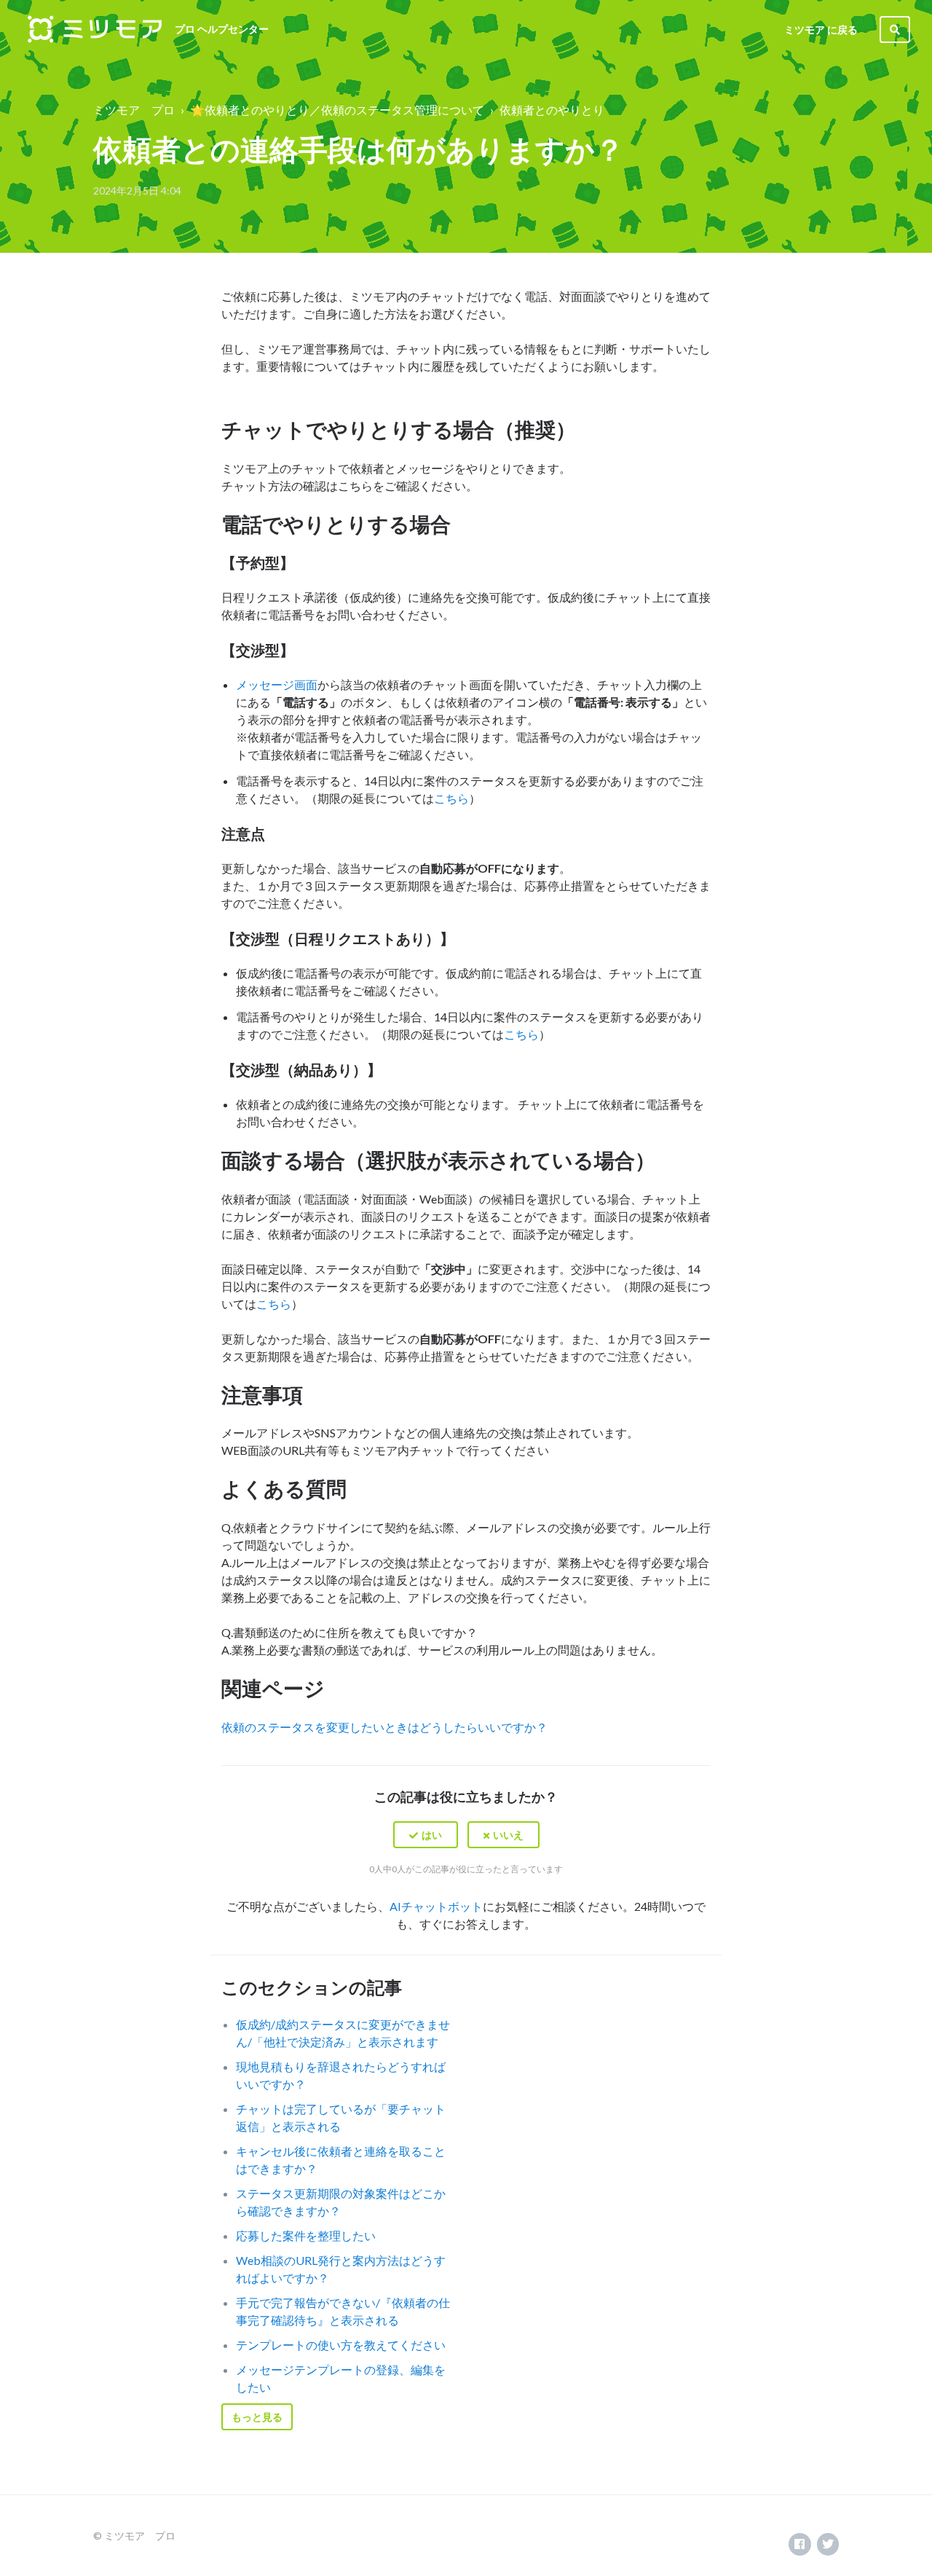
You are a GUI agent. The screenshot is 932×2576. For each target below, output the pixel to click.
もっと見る (257, 2417)
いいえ (508, 1835)
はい (432, 1835)
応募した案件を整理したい (306, 2235)
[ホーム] (95, 29)
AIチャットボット (436, 1906)
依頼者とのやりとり (552, 110)
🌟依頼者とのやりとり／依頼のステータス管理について (337, 110)
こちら (451, 798)
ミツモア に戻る (821, 30)
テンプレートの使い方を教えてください (341, 2345)
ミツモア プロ (134, 110)
